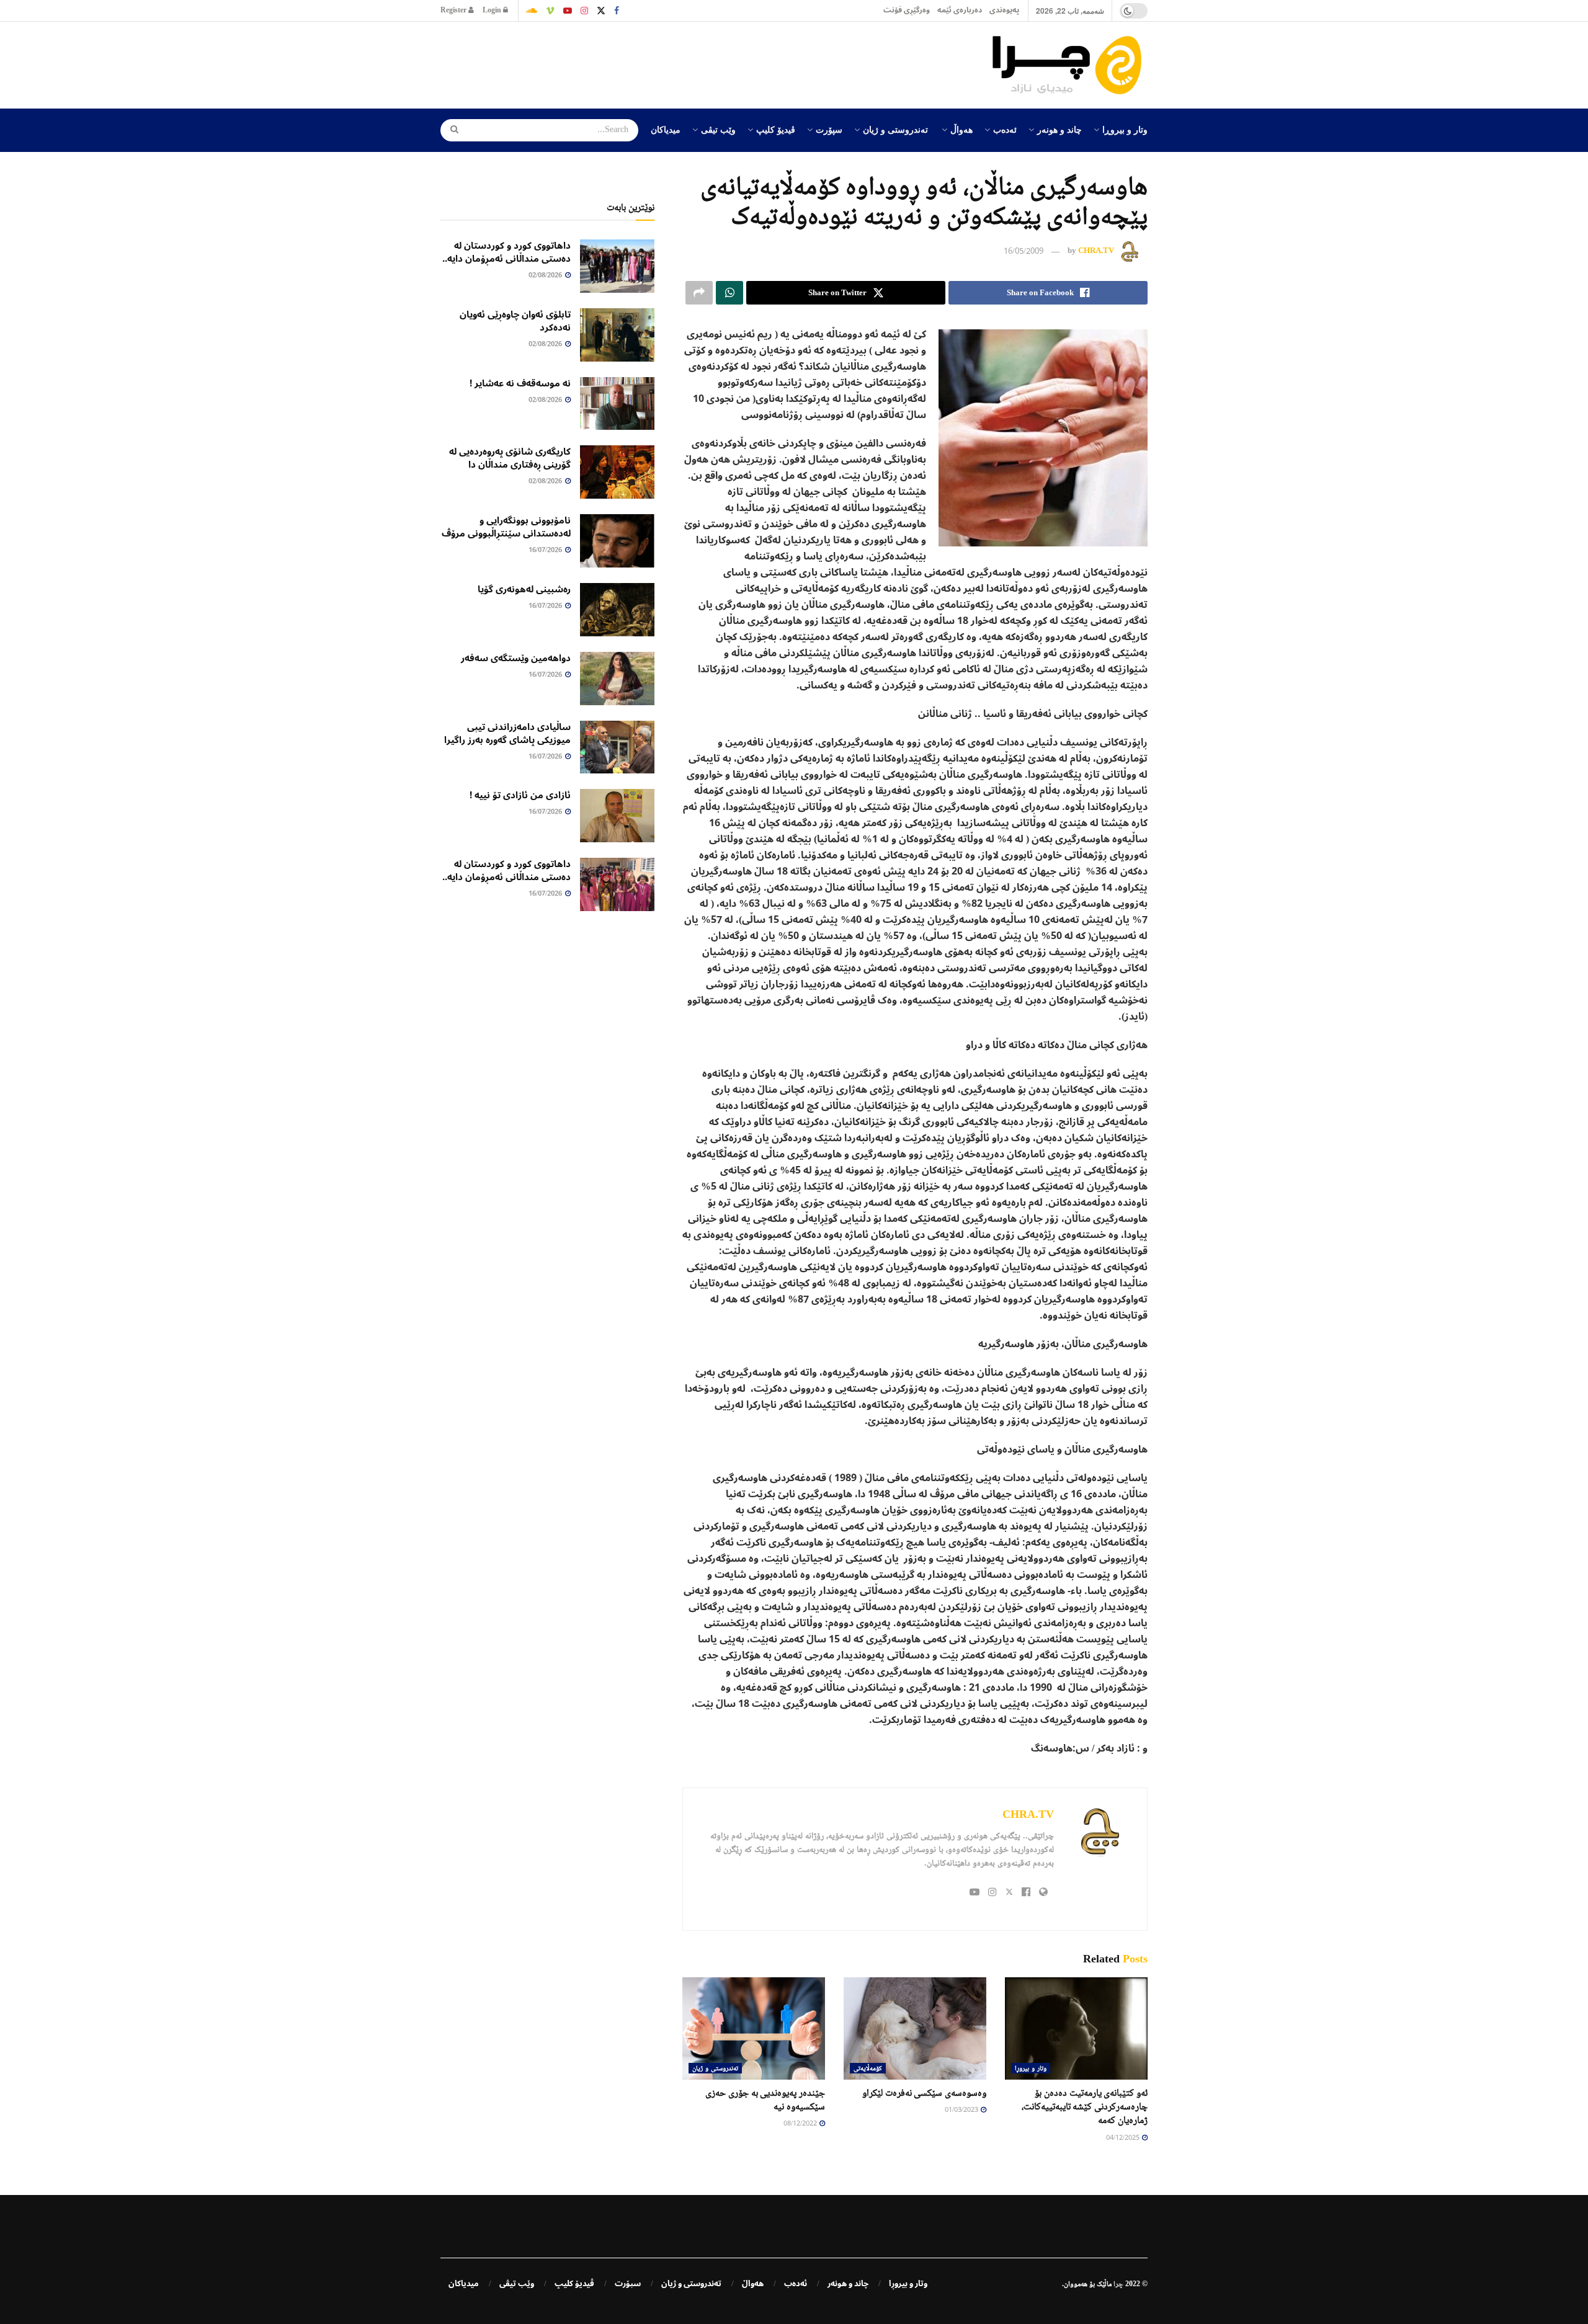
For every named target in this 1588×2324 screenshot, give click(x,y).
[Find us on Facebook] (617, 11)
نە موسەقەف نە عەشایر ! (520, 383)
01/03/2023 (962, 2110)
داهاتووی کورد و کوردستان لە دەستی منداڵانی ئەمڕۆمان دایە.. (506, 252)
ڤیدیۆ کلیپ (776, 129)
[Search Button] (450, 130)
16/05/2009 (1024, 252)
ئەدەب (1005, 129)
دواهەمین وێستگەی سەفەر (516, 658)
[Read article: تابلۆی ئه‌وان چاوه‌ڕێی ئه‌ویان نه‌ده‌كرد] (617, 335)
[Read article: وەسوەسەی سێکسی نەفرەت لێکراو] (915, 2028)
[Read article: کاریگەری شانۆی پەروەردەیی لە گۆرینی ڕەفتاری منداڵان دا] (617, 472)
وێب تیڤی (718, 129)
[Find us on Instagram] (584, 11)
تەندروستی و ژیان (895, 129)
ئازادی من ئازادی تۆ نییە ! (520, 795)
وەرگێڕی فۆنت (907, 10)
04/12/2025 (1123, 2138)
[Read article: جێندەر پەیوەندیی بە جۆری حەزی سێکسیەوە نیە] (754, 2028)
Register (454, 10)
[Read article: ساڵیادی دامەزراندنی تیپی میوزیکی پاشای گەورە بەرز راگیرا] (617, 747)
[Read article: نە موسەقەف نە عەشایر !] (617, 404)
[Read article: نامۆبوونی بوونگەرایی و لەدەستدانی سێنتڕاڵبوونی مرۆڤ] (617, 541)
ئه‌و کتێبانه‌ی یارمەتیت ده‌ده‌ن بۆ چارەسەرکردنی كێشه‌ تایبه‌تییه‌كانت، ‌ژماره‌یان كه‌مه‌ (1085, 2106)
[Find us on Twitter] (601, 11)
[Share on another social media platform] (699, 293)
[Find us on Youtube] (568, 11)
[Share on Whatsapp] (729, 293)
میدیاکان (666, 129)
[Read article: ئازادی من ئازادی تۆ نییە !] (617, 816)
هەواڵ (961, 129)
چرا (1118, 2284)
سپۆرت (829, 129)
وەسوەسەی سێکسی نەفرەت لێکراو (924, 2092)
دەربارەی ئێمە (960, 10)
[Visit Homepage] (1070, 65)
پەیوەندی (1004, 10)
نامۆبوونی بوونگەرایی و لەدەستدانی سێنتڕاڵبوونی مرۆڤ (506, 527)
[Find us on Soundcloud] (532, 11)
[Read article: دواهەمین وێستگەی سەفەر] (617, 679)
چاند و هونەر (1059, 129)
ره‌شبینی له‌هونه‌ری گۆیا (524, 589)
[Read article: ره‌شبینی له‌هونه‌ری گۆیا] (617, 610)
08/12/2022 (801, 2124)
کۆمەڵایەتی (868, 2068)
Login (493, 10)
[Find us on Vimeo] (550, 11)
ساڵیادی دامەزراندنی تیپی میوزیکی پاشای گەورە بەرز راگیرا (507, 733)
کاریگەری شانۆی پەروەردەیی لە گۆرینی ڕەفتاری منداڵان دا (510, 458)
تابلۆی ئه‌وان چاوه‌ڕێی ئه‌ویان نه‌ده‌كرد (515, 321)
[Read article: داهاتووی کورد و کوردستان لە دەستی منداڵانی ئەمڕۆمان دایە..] (617, 266)
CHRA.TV (1096, 251)
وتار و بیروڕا (1125, 129)
